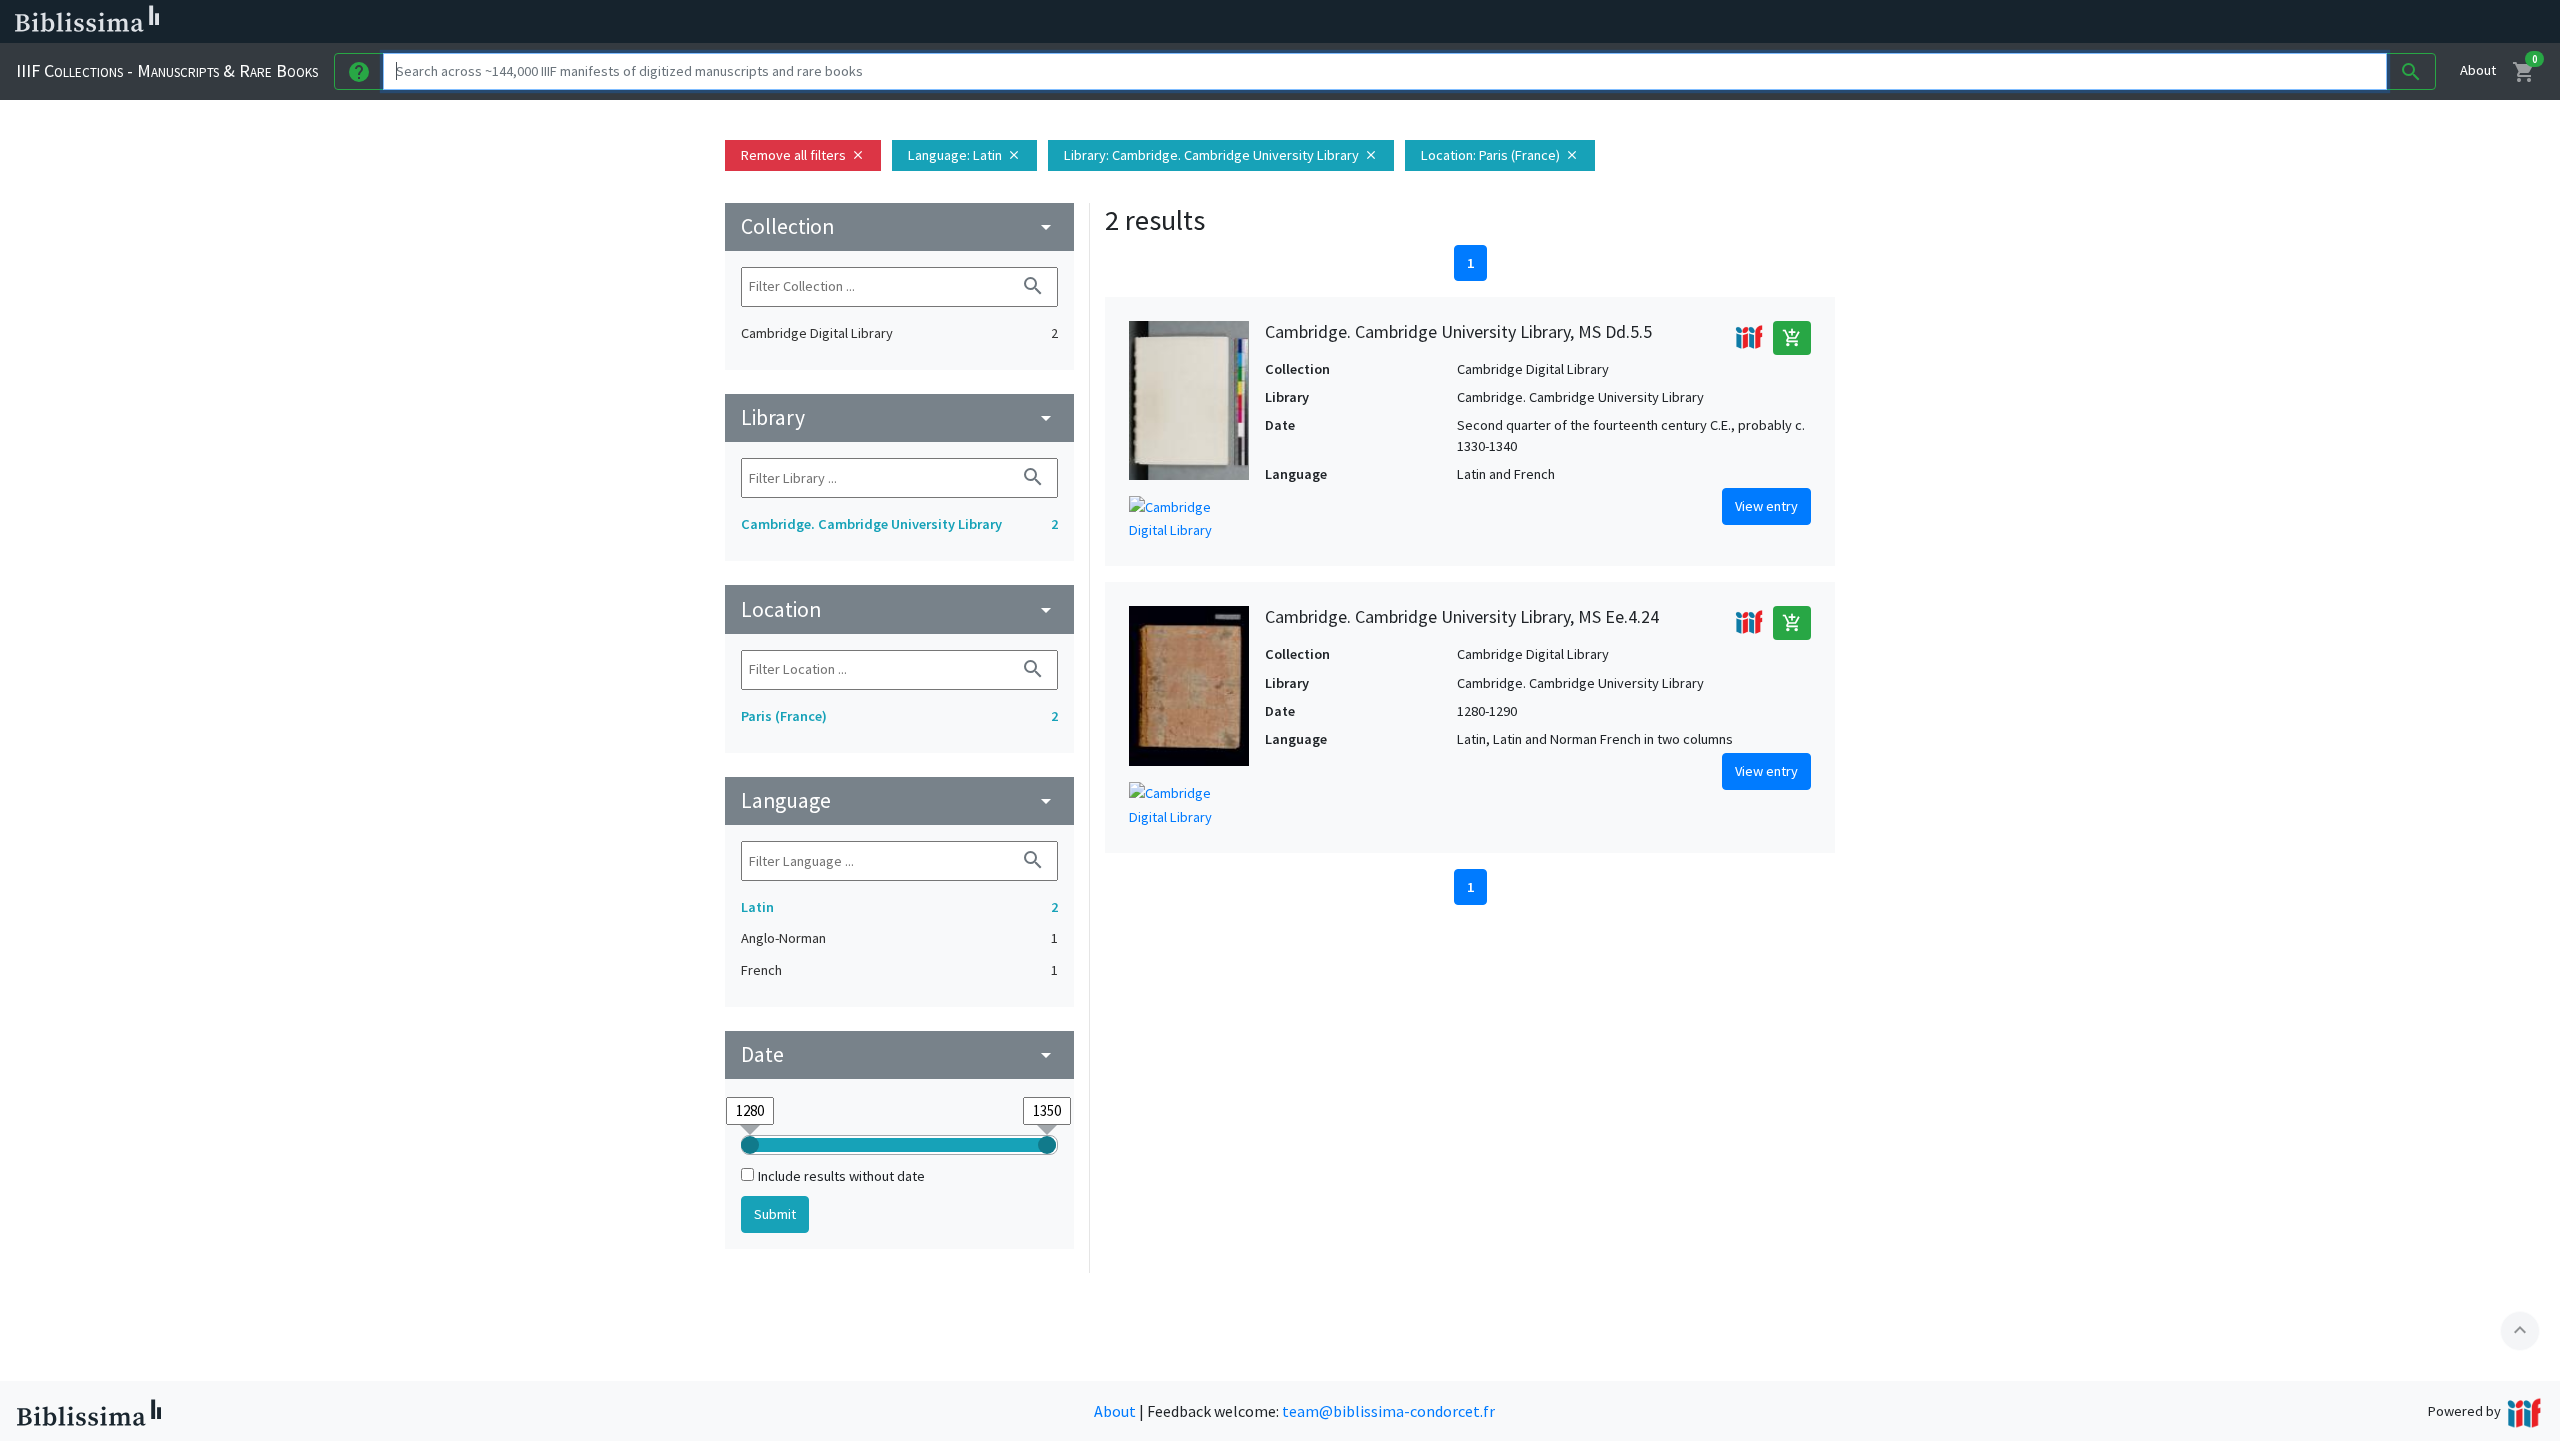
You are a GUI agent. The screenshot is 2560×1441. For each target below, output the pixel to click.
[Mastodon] (1024, 22)
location (899, 609)
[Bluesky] (992, 22)
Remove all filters (803, 155)
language (899, 800)
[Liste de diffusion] (928, 22)
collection (899, 226)
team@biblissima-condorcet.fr (1388, 1411)
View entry (1766, 506)
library (899, 417)
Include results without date (841, 1176)
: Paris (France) (1500, 155)
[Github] (1088, 22)
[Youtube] (1056, 22)
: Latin (964, 155)
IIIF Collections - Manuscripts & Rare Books (167, 70)
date (899, 1054)
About (2478, 70)
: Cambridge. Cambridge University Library (1221, 155)
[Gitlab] (1120, 22)
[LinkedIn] (960, 22)
